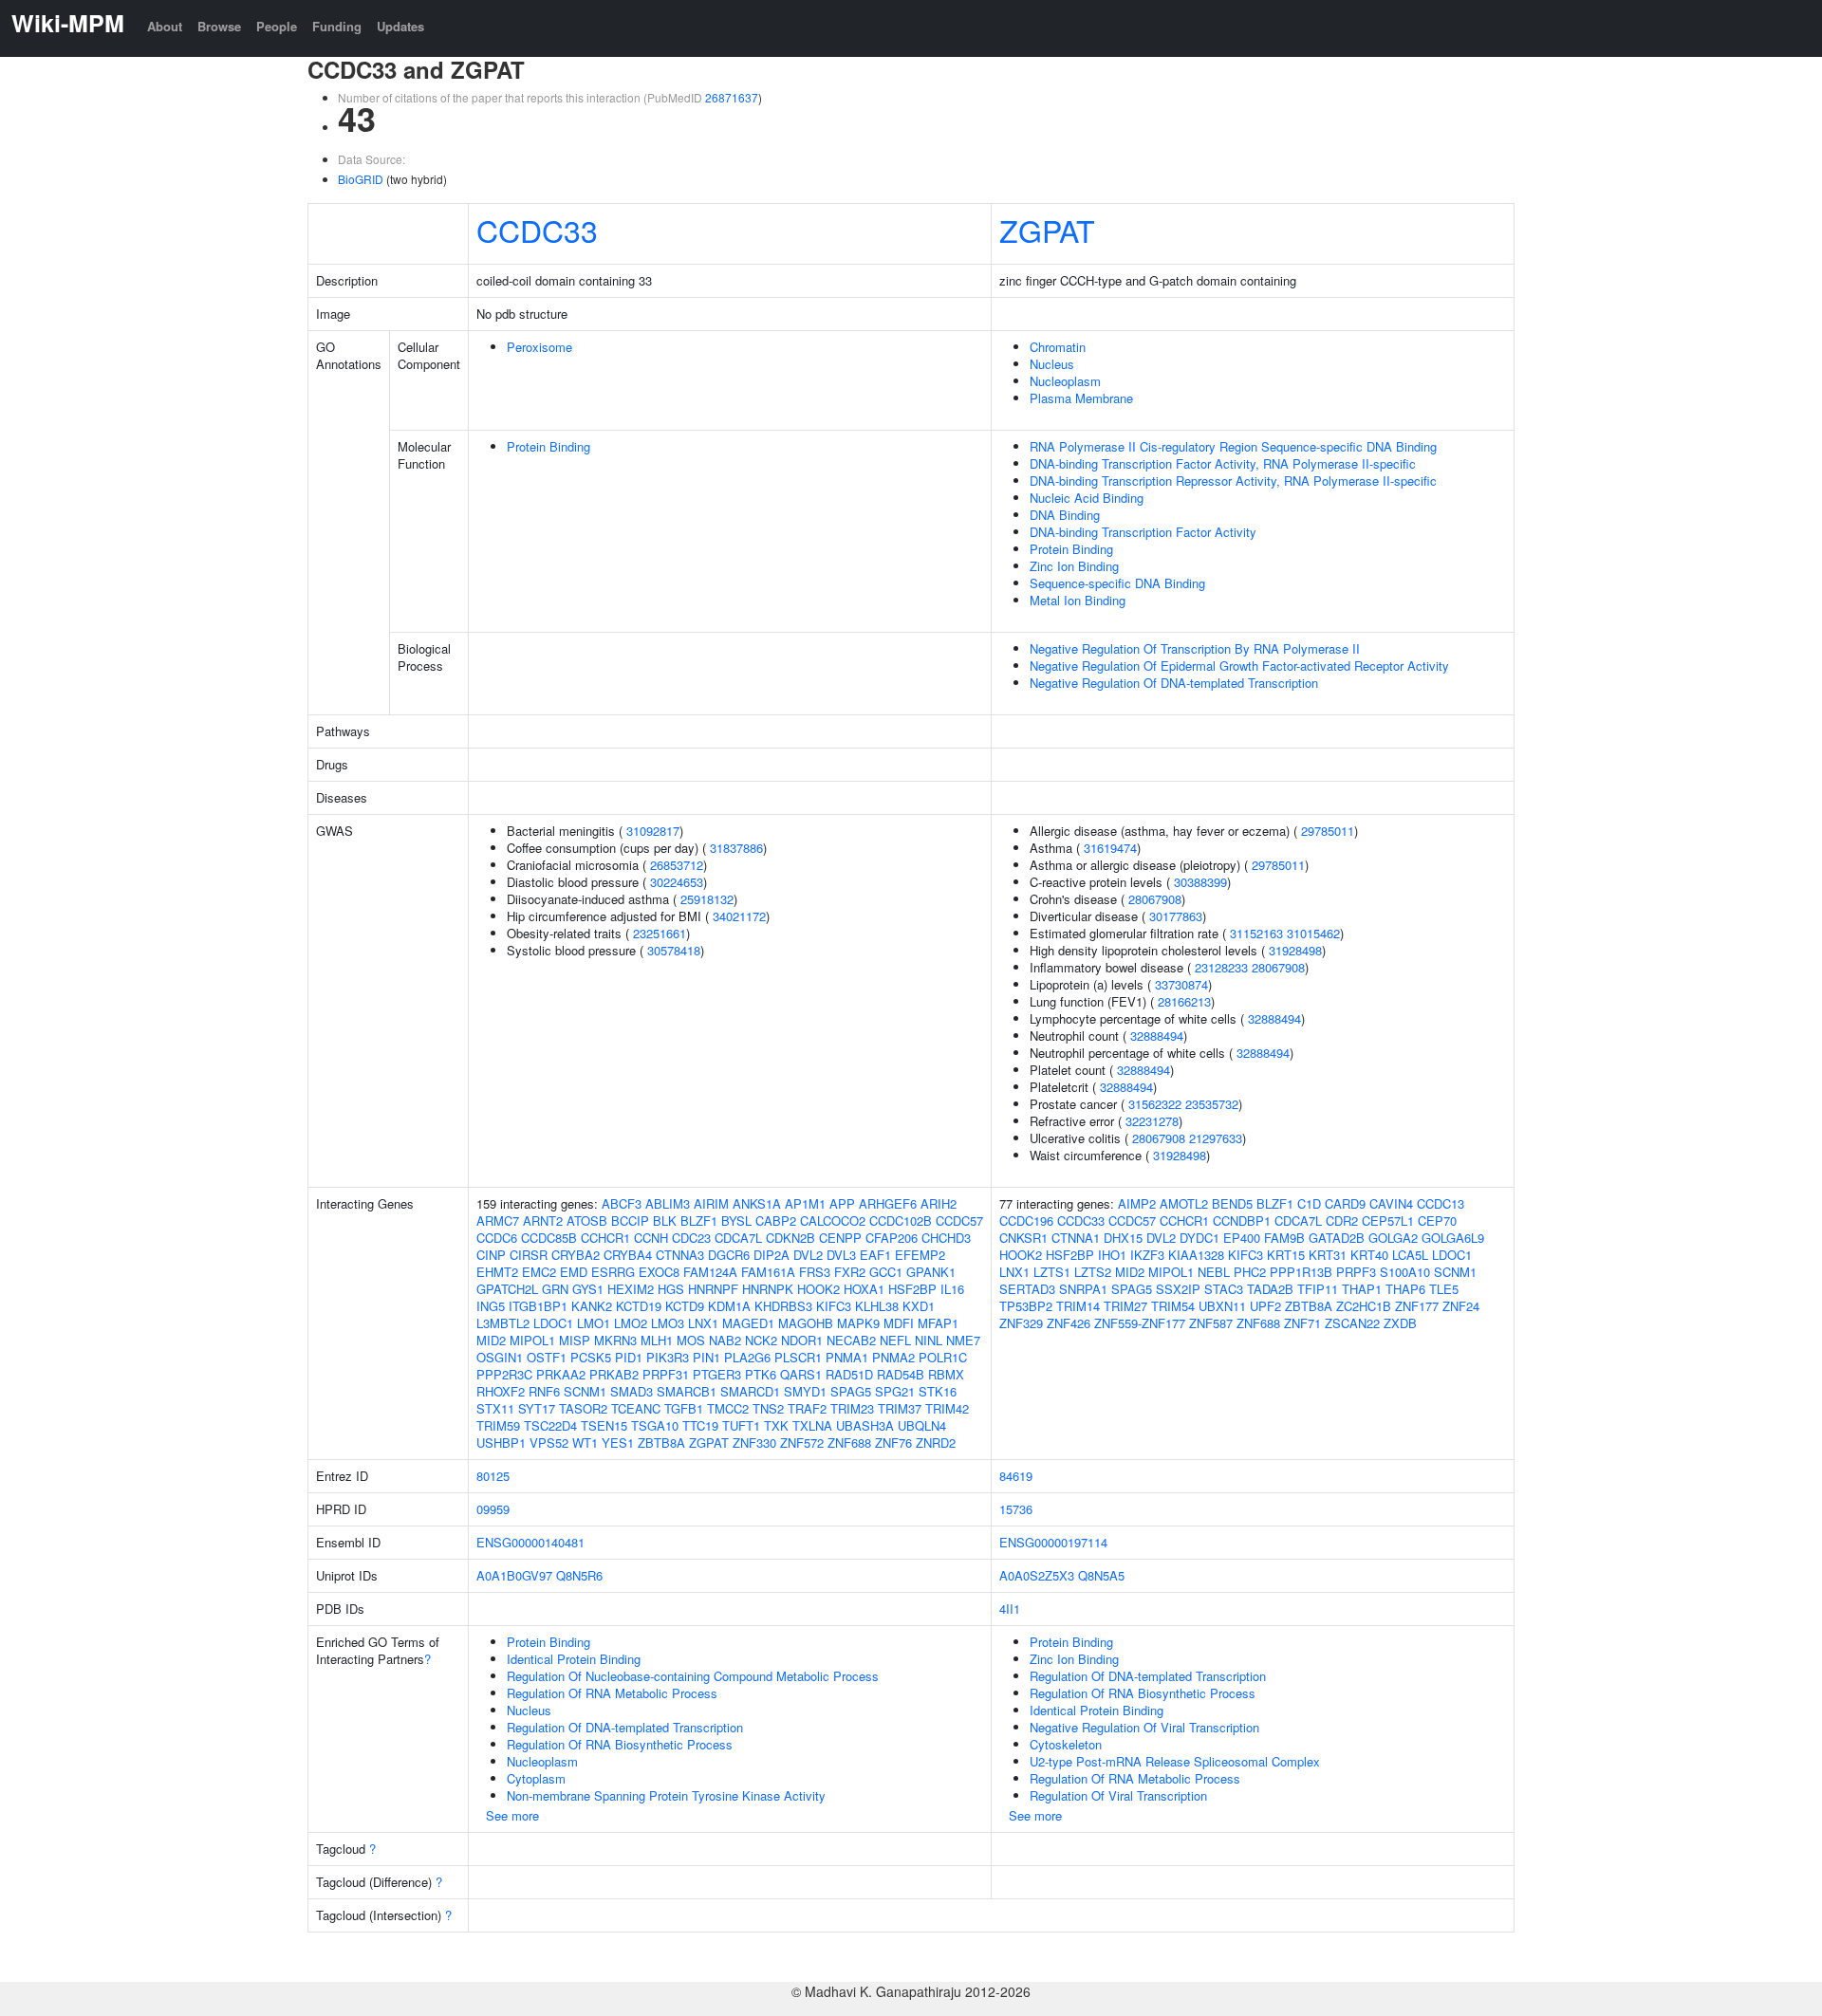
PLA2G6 (747, 1357)
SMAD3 (632, 1391)
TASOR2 (583, 1408)
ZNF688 (849, 1443)
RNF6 (544, 1391)
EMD (574, 1272)
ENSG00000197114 (1053, 1542)
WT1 (585, 1443)
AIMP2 (1137, 1203)
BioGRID (361, 179)
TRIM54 (1173, 1306)
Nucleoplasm (1065, 381)
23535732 (1212, 1104)
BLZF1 (699, 1221)
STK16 (938, 1391)
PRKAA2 (561, 1374)
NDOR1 (802, 1340)
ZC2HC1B (1364, 1306)
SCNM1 (585, 1391)
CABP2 (776, 1221)
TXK (776, 1425)
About (165, 26)
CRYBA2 (576, 1255)
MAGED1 (748, 1323)
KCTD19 (639, 1306)
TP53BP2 (1026, 1306)
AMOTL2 (1184, 1203)
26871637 (732, 97)
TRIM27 (1125, 1306)
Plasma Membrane (1081, 398)
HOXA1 (864, 1289)
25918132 (707, 899)
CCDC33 (537, 230)
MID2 (491, 1340)
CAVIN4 (1391, 1203)
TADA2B (1270, 1289)
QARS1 (801, 1374)
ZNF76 (893, 1443)
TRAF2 (807, 1408)
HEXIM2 (631, 1289)
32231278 (1152, 1121)
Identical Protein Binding (574, 1659)
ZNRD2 (936, 1443)
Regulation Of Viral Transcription (1118, 1795)
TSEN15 (604, 1425)
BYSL (736, 1221)
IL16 (952, 1289)
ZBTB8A (661, 1443)
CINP (491, 1255)
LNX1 (703, 1323)
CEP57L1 (1388, 1221)
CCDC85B (549, 1238)
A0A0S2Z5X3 (1037, 1575)
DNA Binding (1065, 515)
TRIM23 (852, 1408)
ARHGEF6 (888, 1203)
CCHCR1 (605, 1238)
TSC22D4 (550, 1425)
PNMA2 (893, 1357)
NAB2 (725, 1340)
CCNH (651, 1238)
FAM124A (710, 1272)
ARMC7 (498, 1221)
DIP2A (772, 1255)
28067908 (1155, 899)
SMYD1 (805, 1391)
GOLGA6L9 (1453, 1238)
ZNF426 (1069, 1323)
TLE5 (1444, 1289)
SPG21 (895, 1391)
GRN (555, 1289)
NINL (929, 1340)
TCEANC (636, 1408)
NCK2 (761, 1340)
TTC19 (700, 1425)
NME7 (963, 1340)
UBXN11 (1222, 1306)
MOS (691, 1340)
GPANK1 (931, 1272)
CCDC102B (901, 1221)
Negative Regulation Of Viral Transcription (1144, 1727)
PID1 (629, 1357)
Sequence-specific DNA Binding (1117, 583)
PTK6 (761, 1374)
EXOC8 (659, 1272)
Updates (400, 26)
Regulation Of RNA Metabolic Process (612, 1693)
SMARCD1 (750, 1391)
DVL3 (841, 1255)
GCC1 (886, 1272)
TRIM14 (1078, 1306)
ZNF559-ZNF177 (1140, 1323)
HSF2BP (912, 1289)
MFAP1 (938, 1323)
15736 (1016, 1509)
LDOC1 (553, 1323)
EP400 (1242, 1238)
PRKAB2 (614, 1374)
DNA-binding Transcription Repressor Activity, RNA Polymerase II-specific (1233, 481)
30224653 (677, 882)
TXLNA (812, 1425)
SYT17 (537, 1408)
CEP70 (1437, 1221)
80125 (493, 1476)
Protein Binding (548, 446)
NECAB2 (851, 1340)
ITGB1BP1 (538, 1306)
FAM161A (768, 1272)
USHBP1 (501, 1443)
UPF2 (1265, 1306)
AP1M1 (805, 1203)
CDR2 (1342, 1221)
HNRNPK (768, 1289)
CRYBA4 (628, 1255)
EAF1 (875, 1255)
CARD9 (1345, 1203)
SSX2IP (1178, 1289)
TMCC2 (728, 1408)
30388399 (1200, 882)
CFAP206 (892, 1238)
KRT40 (1369, 1255)
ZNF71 (1302, 1323)
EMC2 (539, 1272)
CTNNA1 (1076, 1238)
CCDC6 (497, 1238)
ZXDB (1400, 1323)
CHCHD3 (946, 1238)
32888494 (1274, 1018)
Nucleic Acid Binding (1087, 498)
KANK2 (592, 1306)
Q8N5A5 (1101, 1575)
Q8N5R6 (579, 1575)
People (277, 26)
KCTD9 (685, 1306)
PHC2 (1250, 1272)
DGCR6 (729, 1255)
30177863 (1176, 916)
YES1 (618, 1443)
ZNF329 (1021, 1323)
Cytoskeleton (1066, 1744)
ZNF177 (1417, 1306)
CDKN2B (790, 1238)
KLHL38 (877, 1306)
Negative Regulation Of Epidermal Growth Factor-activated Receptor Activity (1239, 666)
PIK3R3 (668, 1357)
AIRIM (711, 1203)
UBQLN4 (922, 1425)
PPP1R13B (1301, 1272)
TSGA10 (655, 1425)
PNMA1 (847, 1357)
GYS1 (588, 1289)
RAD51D (849, 1374)
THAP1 (1362, 1289)
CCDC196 (1026, 1221)
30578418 (674, 950)
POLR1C (943, 1357)
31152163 (1256, 933)
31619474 (1110, 848)
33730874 (1181, 984)
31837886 (736, 848)
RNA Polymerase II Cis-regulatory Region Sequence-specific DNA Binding (1233, 446)
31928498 (1295, 950)
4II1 (1010, 1609)
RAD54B (901, 1374)
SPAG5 (851, 1391)
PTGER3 (717, 1374)
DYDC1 (1199, 1238)
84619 (1016, 1476)
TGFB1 (684, 1408)
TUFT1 (741, 1425)
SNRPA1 (1083, 1289)
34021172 (739, 916)
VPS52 (549, 1443)
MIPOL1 (532, 1340)
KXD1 (919, 1306)
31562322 (1155, 1104)
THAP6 (1405, 1289)
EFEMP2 (920, 1255)
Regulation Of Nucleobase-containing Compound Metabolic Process (693, 1676)
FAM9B (1284, 1238)
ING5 (491, 1306)
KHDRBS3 (783, 1306)
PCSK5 (591, 1357)
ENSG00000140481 (530, 1542)
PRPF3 (1356, 1272)
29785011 (1328, 831)
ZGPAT (1047, 230)
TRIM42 (947, 1408)
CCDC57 (959, 1221)
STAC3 (1224, 1289)
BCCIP (630, 1221)
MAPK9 (858, 1323)
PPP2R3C (504, 1374)
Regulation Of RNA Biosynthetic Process (620, 1744)
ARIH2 (939, 1203)
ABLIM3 (668, 1203)
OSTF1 (547, 1357)
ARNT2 (543, 1221)
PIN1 (706, 1357)
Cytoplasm (536, 1778)
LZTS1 (1052, 1272)
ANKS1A (757, 1203)
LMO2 (631, 1323)
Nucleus (1052, 364)
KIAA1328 (1196, 1255)
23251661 (660, 933)
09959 (493, 1509)
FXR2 (850, 1272)
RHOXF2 (501, 1391)
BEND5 (1232, 1203)
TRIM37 (900, 1408)
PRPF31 (666, 1374)
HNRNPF (713, 1289)
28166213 (1184, 1001)
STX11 (495, 1408)
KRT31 (1328, 1255)
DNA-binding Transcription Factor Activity (1143, 532)
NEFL (895, 1340)
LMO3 (668, 1323)
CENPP (840, 1238)
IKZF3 (1147, 1255)
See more (512, 1815)
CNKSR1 (1023, 1238)
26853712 (677, 865)
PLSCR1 (798, 1357)
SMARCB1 (687, 1391)
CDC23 (691, 1238)
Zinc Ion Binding (1074, 566)
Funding (337, 26)
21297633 (1216, 1138)
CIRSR (529, 1255)
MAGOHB (806, 1323)
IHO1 (1112, 1255)
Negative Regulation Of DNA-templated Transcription (1174, 683)
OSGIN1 (500, 1357)
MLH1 (657, 1340)
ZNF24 (1461, 1306)
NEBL (1214, 1272)
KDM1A (729, 1306)
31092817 (653, 831)
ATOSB (587, 1221)
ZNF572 (802, 1443)
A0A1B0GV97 (514, 1575)
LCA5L (1410, 1255)
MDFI (899, 1323)
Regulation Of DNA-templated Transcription (625, 1727)
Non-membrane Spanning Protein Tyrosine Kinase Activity (666, 1795)
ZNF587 (1211, 1323)
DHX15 (1123, 1238)
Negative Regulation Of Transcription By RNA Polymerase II (1195, 648)
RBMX (946, 1374)
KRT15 (1286, 1255)
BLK (665, 1221)
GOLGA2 (1393, 1238)
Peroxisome (539, 347)
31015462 (1313, 933)
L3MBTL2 (503, 1323)
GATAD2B (1337, 1238)
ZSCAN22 (1352, 1323)
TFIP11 (1318, 1289)
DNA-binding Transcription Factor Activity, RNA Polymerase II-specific (1223, 463)
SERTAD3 (1027, 1289)
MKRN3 (615, 1340)
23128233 (1221, 967)
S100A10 (1405, 1272)
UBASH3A (865, 1425)
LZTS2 (1093, 1272)
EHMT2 (497, 1272)
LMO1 (594, 1323)
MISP (575, 1340)
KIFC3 (834, 1306)
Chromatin (1058, 347)
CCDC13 (1441, 1203)
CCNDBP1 (1242, 1221)
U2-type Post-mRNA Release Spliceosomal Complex (1175, 1761)
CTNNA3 (680, 1255)
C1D (1309, 1203)
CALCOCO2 (833, 1221)
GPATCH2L (507, 1289)
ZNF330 (754, 1443)
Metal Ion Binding (1078, 600)
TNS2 (768, 1408)
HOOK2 (818, 1289)
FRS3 (815, 1272)
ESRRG (613, 1272)
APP (842, 1203)
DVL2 (808, 1255)
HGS (671, 1289)
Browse (219, 26)
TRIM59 (498, 1425)
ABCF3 (622, 1203)
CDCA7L (738, 1238)
